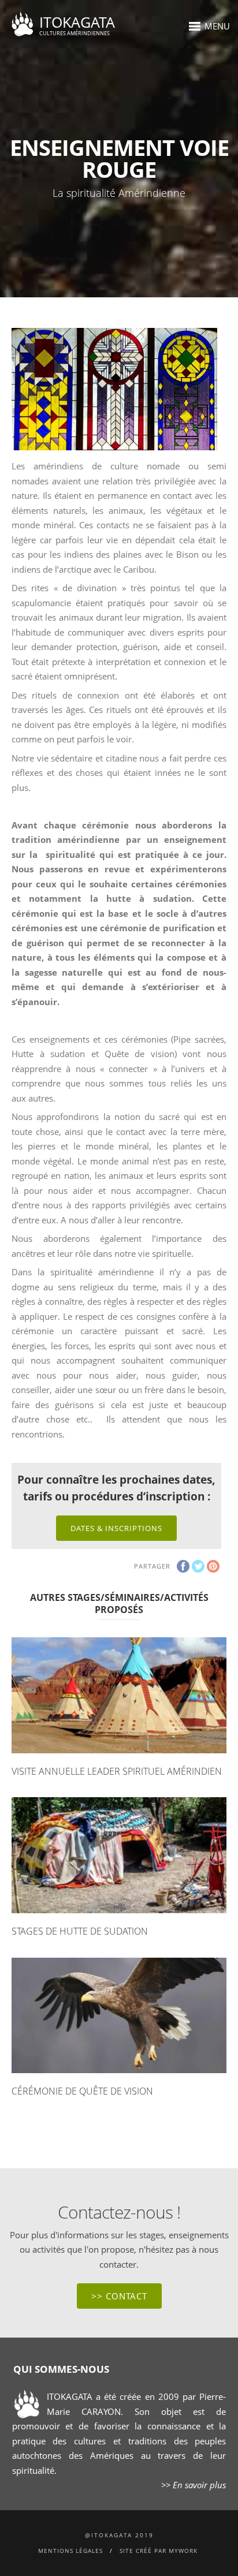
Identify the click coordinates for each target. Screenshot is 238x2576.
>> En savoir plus (194, 2485)
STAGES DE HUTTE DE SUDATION (80, 1931)
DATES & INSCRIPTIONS (116, 1528)
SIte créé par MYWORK (159, 2551)
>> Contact (119, 2296)
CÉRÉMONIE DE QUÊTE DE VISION (82, 2091)
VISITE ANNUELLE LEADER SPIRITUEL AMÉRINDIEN (117, 1771)
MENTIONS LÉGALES (70, 2551)
